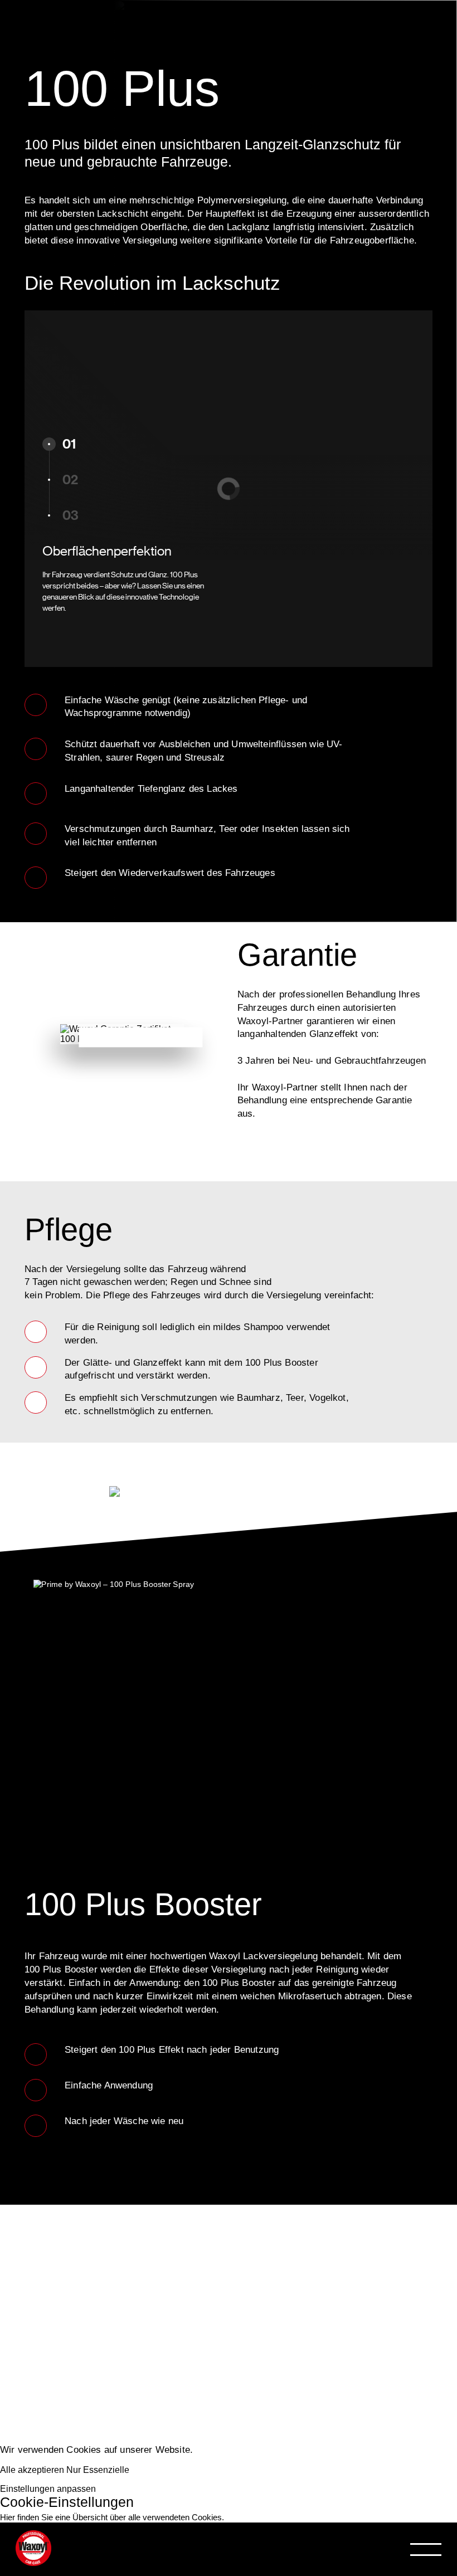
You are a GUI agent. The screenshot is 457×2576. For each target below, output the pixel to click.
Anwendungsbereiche (149, 2335)
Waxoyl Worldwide (132, 2370)
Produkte (83, 2300)
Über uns (84, 2405)
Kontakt (76, 2440)
